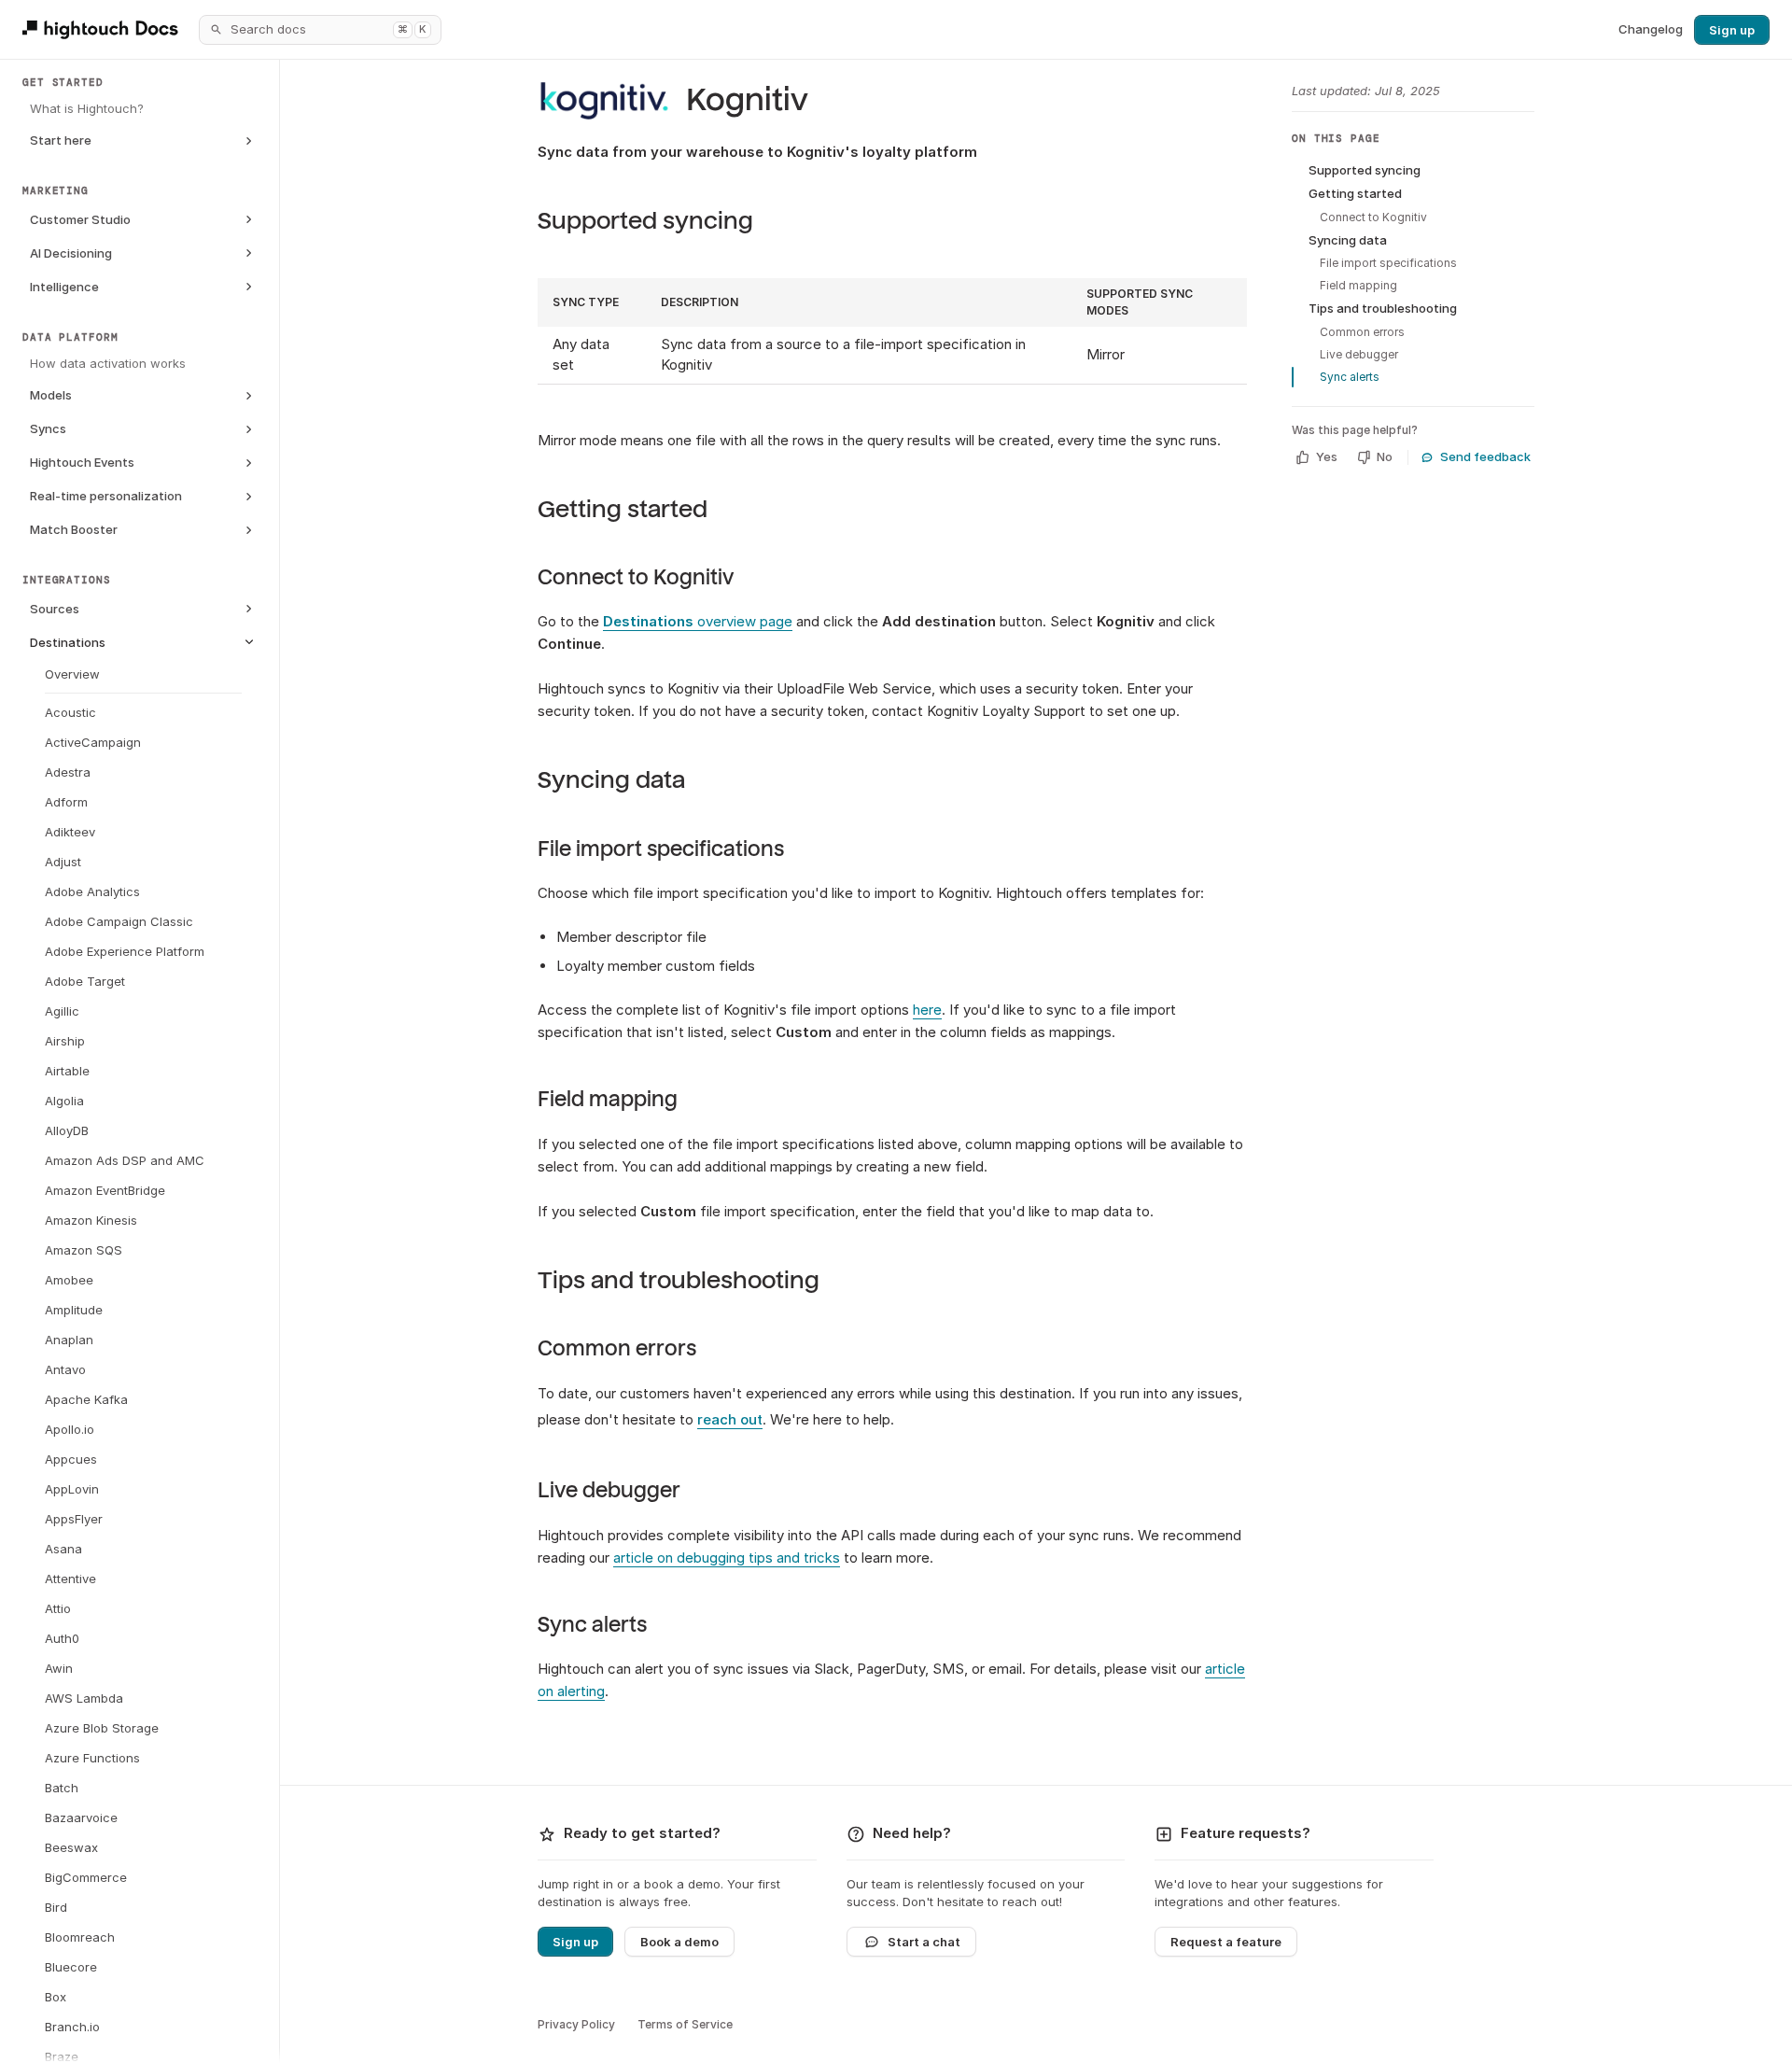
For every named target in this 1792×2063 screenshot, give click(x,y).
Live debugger (609, 1491)
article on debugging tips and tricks (727, 1558)
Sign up (1732, 30)
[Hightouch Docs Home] (103, 29)
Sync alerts (592, 1625)
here (927, 1010)
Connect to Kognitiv (636, 578)
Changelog (1651, 29)
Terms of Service (685, 2024)
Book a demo (679, 1942)
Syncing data (611, 780)
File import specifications (661, 849)
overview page (698, 621)
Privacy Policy (576, 2024)
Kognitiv (747, 100)
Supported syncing (645, 221)
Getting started (623, 509)
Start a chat (924, 1942)
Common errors (617, 1349)
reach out (730, 1419)
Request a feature (1226, 1942)
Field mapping (608, 1100)
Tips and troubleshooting (679, 1280)
